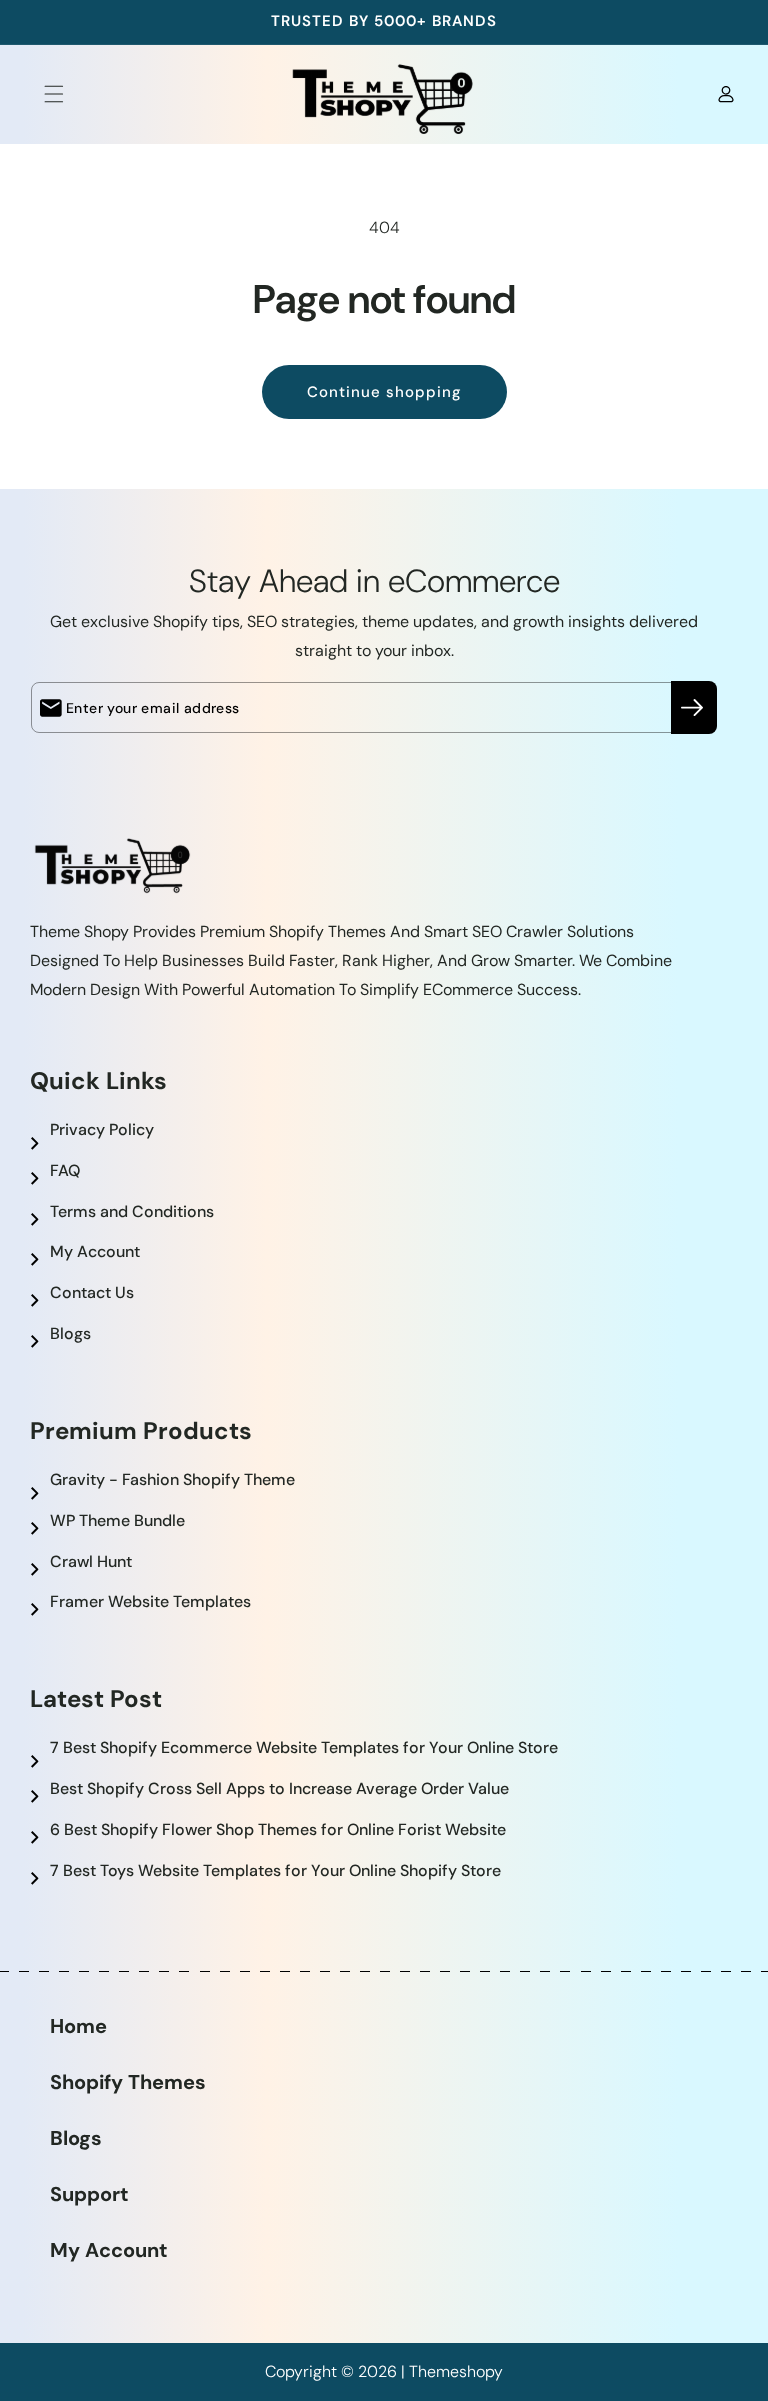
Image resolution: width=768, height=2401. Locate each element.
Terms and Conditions (132, 1211)
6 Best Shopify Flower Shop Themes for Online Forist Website (278, 1829)
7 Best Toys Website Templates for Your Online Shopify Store (275, 1870)
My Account (95, 1251)
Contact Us (92, 1292)
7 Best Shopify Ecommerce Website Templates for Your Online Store (304, 1748)
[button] (42, 94)
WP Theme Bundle (117, 1520)
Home (78, 2026)
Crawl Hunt (91, 1561)
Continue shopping (384, 392)
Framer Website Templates (150, 1601)
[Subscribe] (694, 707)
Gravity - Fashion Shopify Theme (172, 1480)
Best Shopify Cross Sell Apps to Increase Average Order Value (279, 1788)
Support (89, 2194)
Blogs (70, 1333)
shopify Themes (128, 2082)
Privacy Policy (102, 1130)
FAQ (65, 1170)
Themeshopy (456, 2371)
